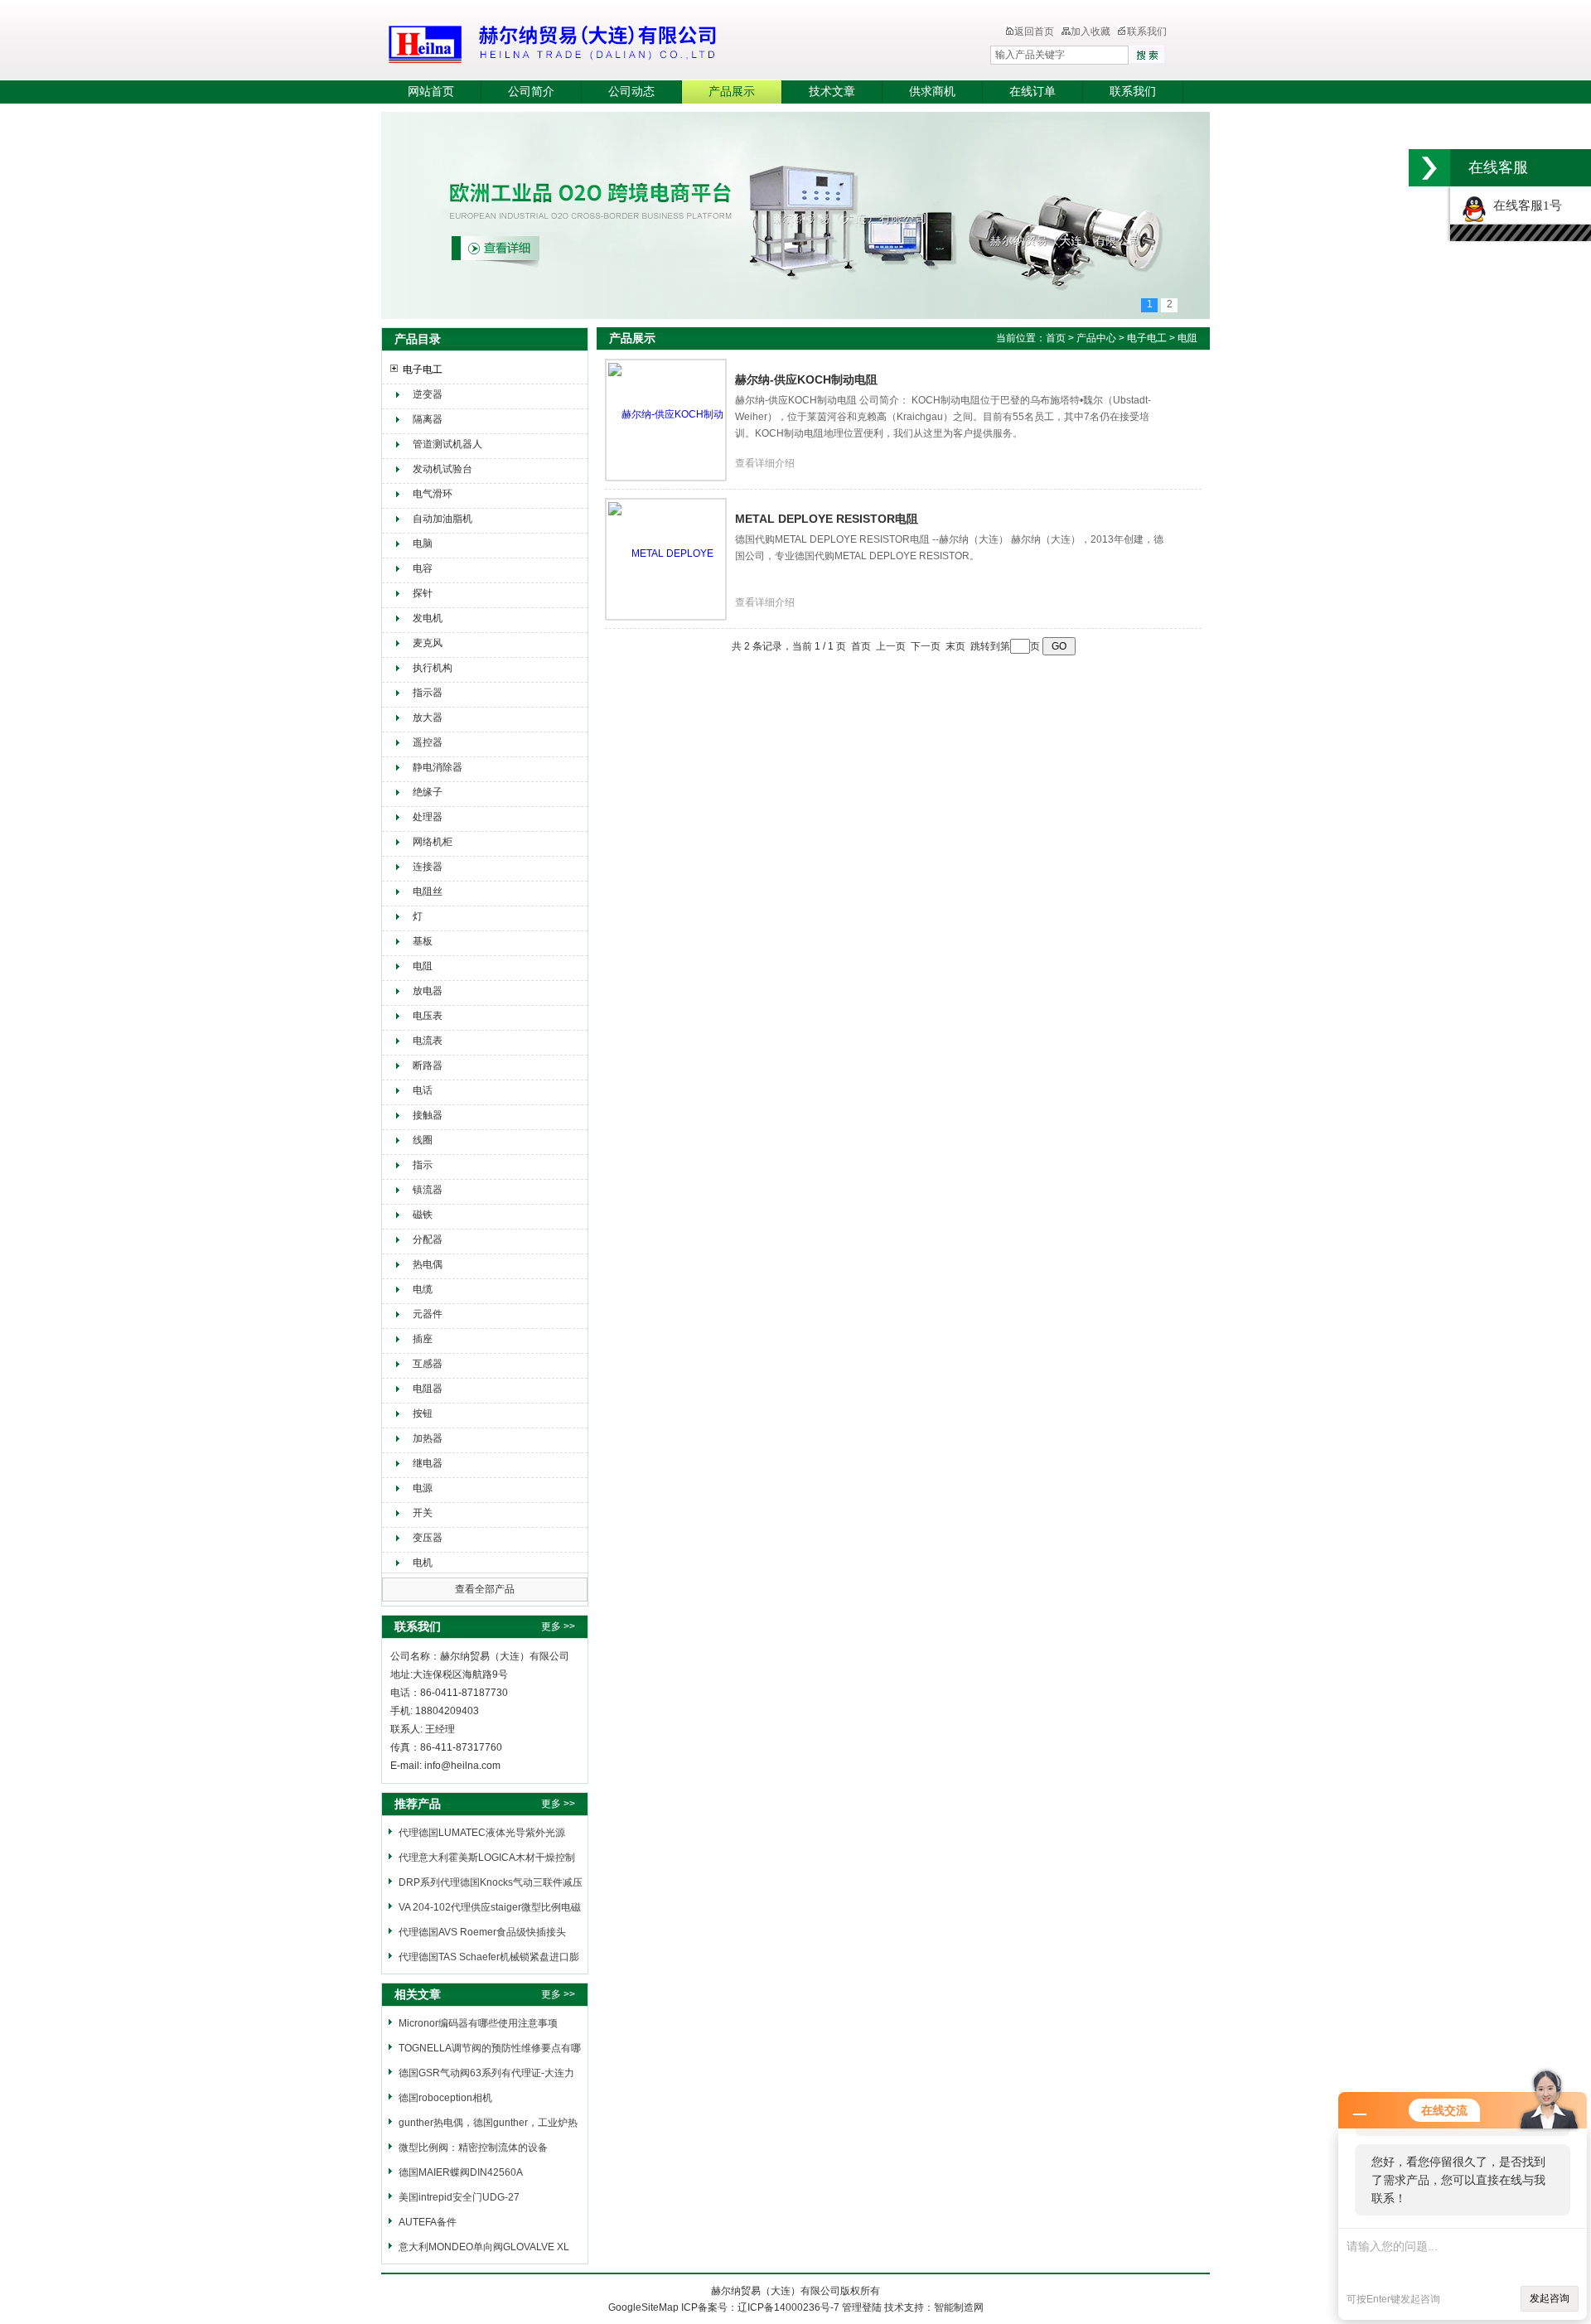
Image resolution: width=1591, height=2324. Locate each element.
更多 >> (558, 1626)
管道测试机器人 (447, 444)
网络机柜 (433, 842)
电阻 (423, 966)
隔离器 (428, 419)
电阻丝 (428, 891)
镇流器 (428, 1190)
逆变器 (428, 394)
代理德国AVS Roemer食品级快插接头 (482, 1932)
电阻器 (428, 1389)
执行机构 (433, 668)
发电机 (428, 618)
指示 (423, 1165)
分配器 (428, 1239)
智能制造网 (959, 2307)
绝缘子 (428, 792)
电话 (423, 1090)
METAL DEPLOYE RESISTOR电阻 (827, 519)
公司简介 (531, 92)
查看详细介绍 (765, 463)
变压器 (428, 1538)
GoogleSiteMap (643, 2307)
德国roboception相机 (445, 2098)
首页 (1056, 338)
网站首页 (431, 92)
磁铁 (423, 1215)
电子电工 (423, 370)
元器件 (428, 1314)
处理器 (428, 817)
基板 (423, 941)
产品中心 (1098, 338)
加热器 (428, 1438)
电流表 (428, 1041)
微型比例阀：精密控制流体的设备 (473, 2148)
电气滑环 (433, 494)
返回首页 (1034, 31)
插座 (423, 1339)
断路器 (428, 1065)
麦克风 (428, 643)
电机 (423, 1563)
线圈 (423, 1140)
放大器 (428, 717)
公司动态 (631, 92)
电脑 (423, 544)
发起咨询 (1550, 2298)
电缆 (423, 1289)
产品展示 (732, 92)
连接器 (428, 867)
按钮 (423, 1413)
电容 (423, 568)
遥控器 (428, 742)
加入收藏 (1090, 31)
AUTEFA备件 (428, 2222)
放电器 (428, 991)
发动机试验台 (442, 469)
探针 (423, 593)
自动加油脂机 (442, 519)
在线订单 (1032, 92)
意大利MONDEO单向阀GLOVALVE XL (484, 2247)
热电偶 (428, 1264)
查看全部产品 (485, 1589)
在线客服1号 (1524, 205)
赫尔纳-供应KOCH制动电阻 (806, 379)
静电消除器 (438, 767)
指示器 (428, 693)
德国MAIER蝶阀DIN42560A (461, 2172)
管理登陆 (862, 2307)
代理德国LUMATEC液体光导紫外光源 (482, 1833)
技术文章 (832, 92)
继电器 (428, 1463)
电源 (423, 1488)
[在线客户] (1429, 168)
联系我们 (1147, 31)
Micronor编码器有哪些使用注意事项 (478, 2023)
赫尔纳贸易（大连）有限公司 (650, 41)
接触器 (428, 1115)
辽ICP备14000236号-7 (788, 2307)
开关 (423, 1513)
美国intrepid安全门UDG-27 (459, 2197)
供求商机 (932, 92)
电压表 (428, 1016)
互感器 (428, 1364)
